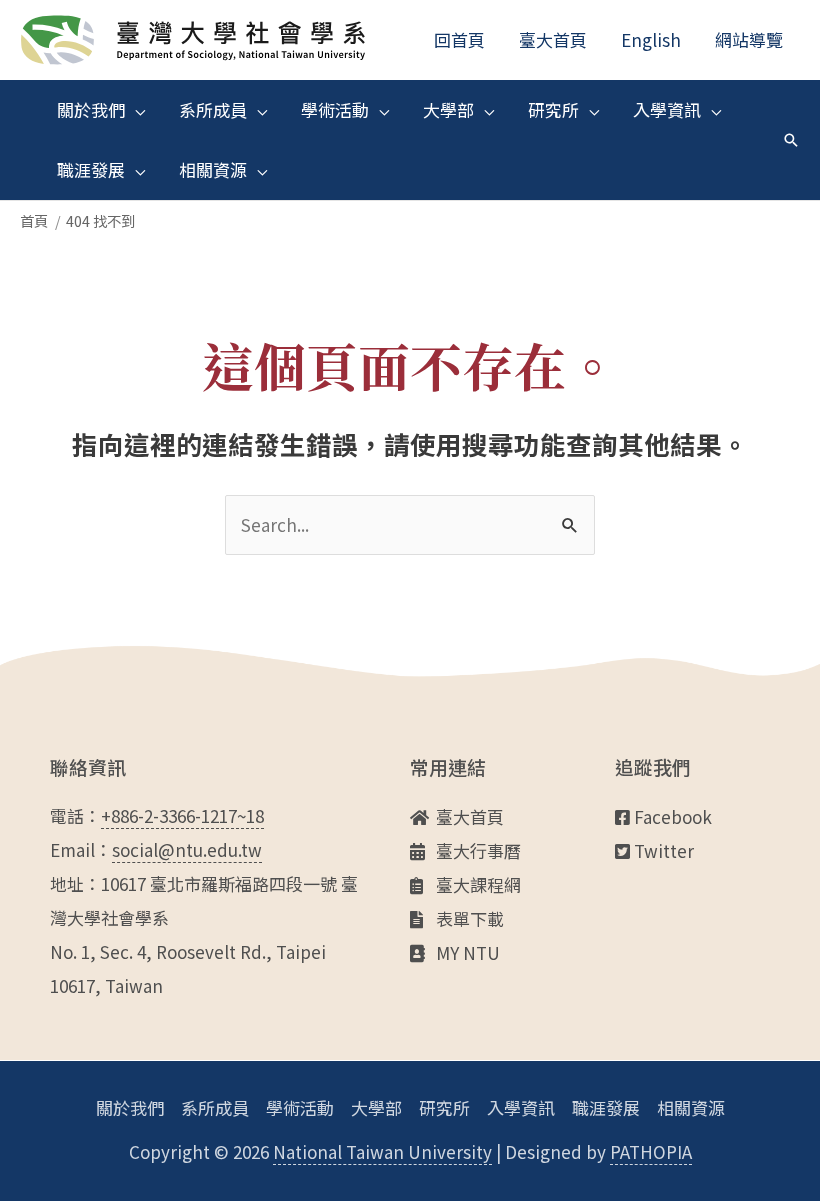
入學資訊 (521, 1107)
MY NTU (468, 952)
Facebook (671, 816)
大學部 (376, 1107)
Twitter (662, 850)
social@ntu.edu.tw (187, 849)
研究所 (444, 1107)
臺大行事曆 (478, 850)
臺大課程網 (478, 884)
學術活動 (300, 1107)
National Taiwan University (382, 1151)
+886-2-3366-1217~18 (182, 815)
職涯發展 (606, 1107)
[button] (135, 110)
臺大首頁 (470, 816)
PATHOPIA (651, 1151)
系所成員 (215, 1107)
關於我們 (130, 1107)
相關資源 (691, 1107)
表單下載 (470, 918)
